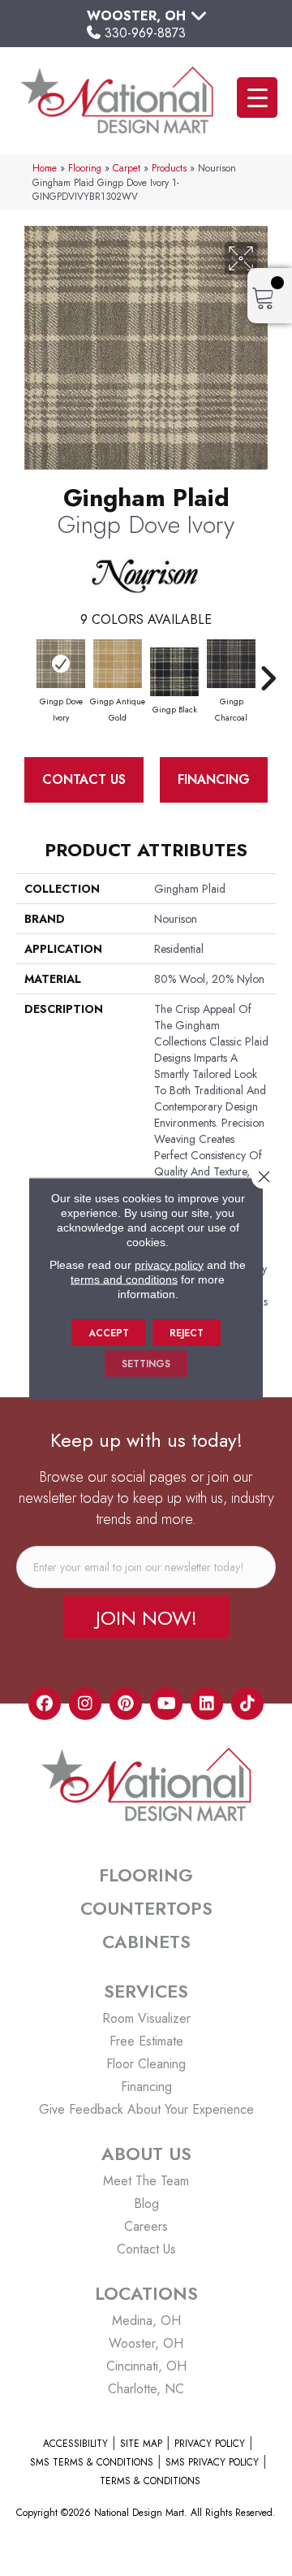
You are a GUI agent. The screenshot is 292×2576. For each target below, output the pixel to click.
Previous (24, 670)
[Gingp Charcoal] (231, 664)
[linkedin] (207, 1704)
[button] (146, 1617)
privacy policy (169, 1264)
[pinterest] (126, 1704)
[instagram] (85, 1704)
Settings (146, 1363)
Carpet (127, 168)
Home (45, 168)
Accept (109, 1332)
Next (268, 670)
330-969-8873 (145, 33)
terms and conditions (124, 1279)
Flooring (85, 168)
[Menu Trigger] (257, 97)
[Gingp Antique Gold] (118, 664)
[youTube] (166, 1704)
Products (169, 168)
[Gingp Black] (174, 672)
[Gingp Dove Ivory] (61, 664)
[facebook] (45, 1704)
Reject (187, 1332)
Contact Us (84, 779)
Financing (214, 779)
